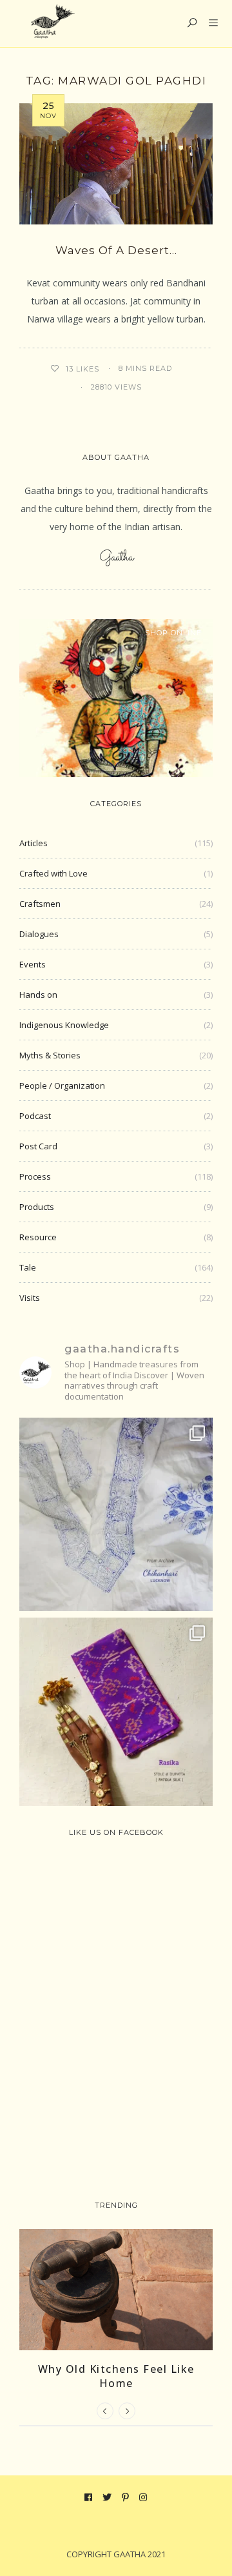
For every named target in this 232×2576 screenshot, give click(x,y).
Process (35, 1176)
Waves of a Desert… (116, 250)
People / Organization (62, 1085)
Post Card (38, 1146)
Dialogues (39, 934)
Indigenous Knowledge (64, 1025)
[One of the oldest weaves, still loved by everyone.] (116, 1714)
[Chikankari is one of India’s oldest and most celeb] (116, 1514)
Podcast (35, 1116)
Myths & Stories (50, 1055)
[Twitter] (107, 2497)
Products (37, 1207)
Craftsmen (40, 904)
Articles (34, 843)
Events (33, 964)
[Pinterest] (126, 2497)
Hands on (38, 995)
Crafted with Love (53, 873)
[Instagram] (143, 2497)
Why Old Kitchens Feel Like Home (116, 2376)
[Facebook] (89, 2497)
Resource (38, 1237)
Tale (28, 1267)
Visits (30, 1298)
